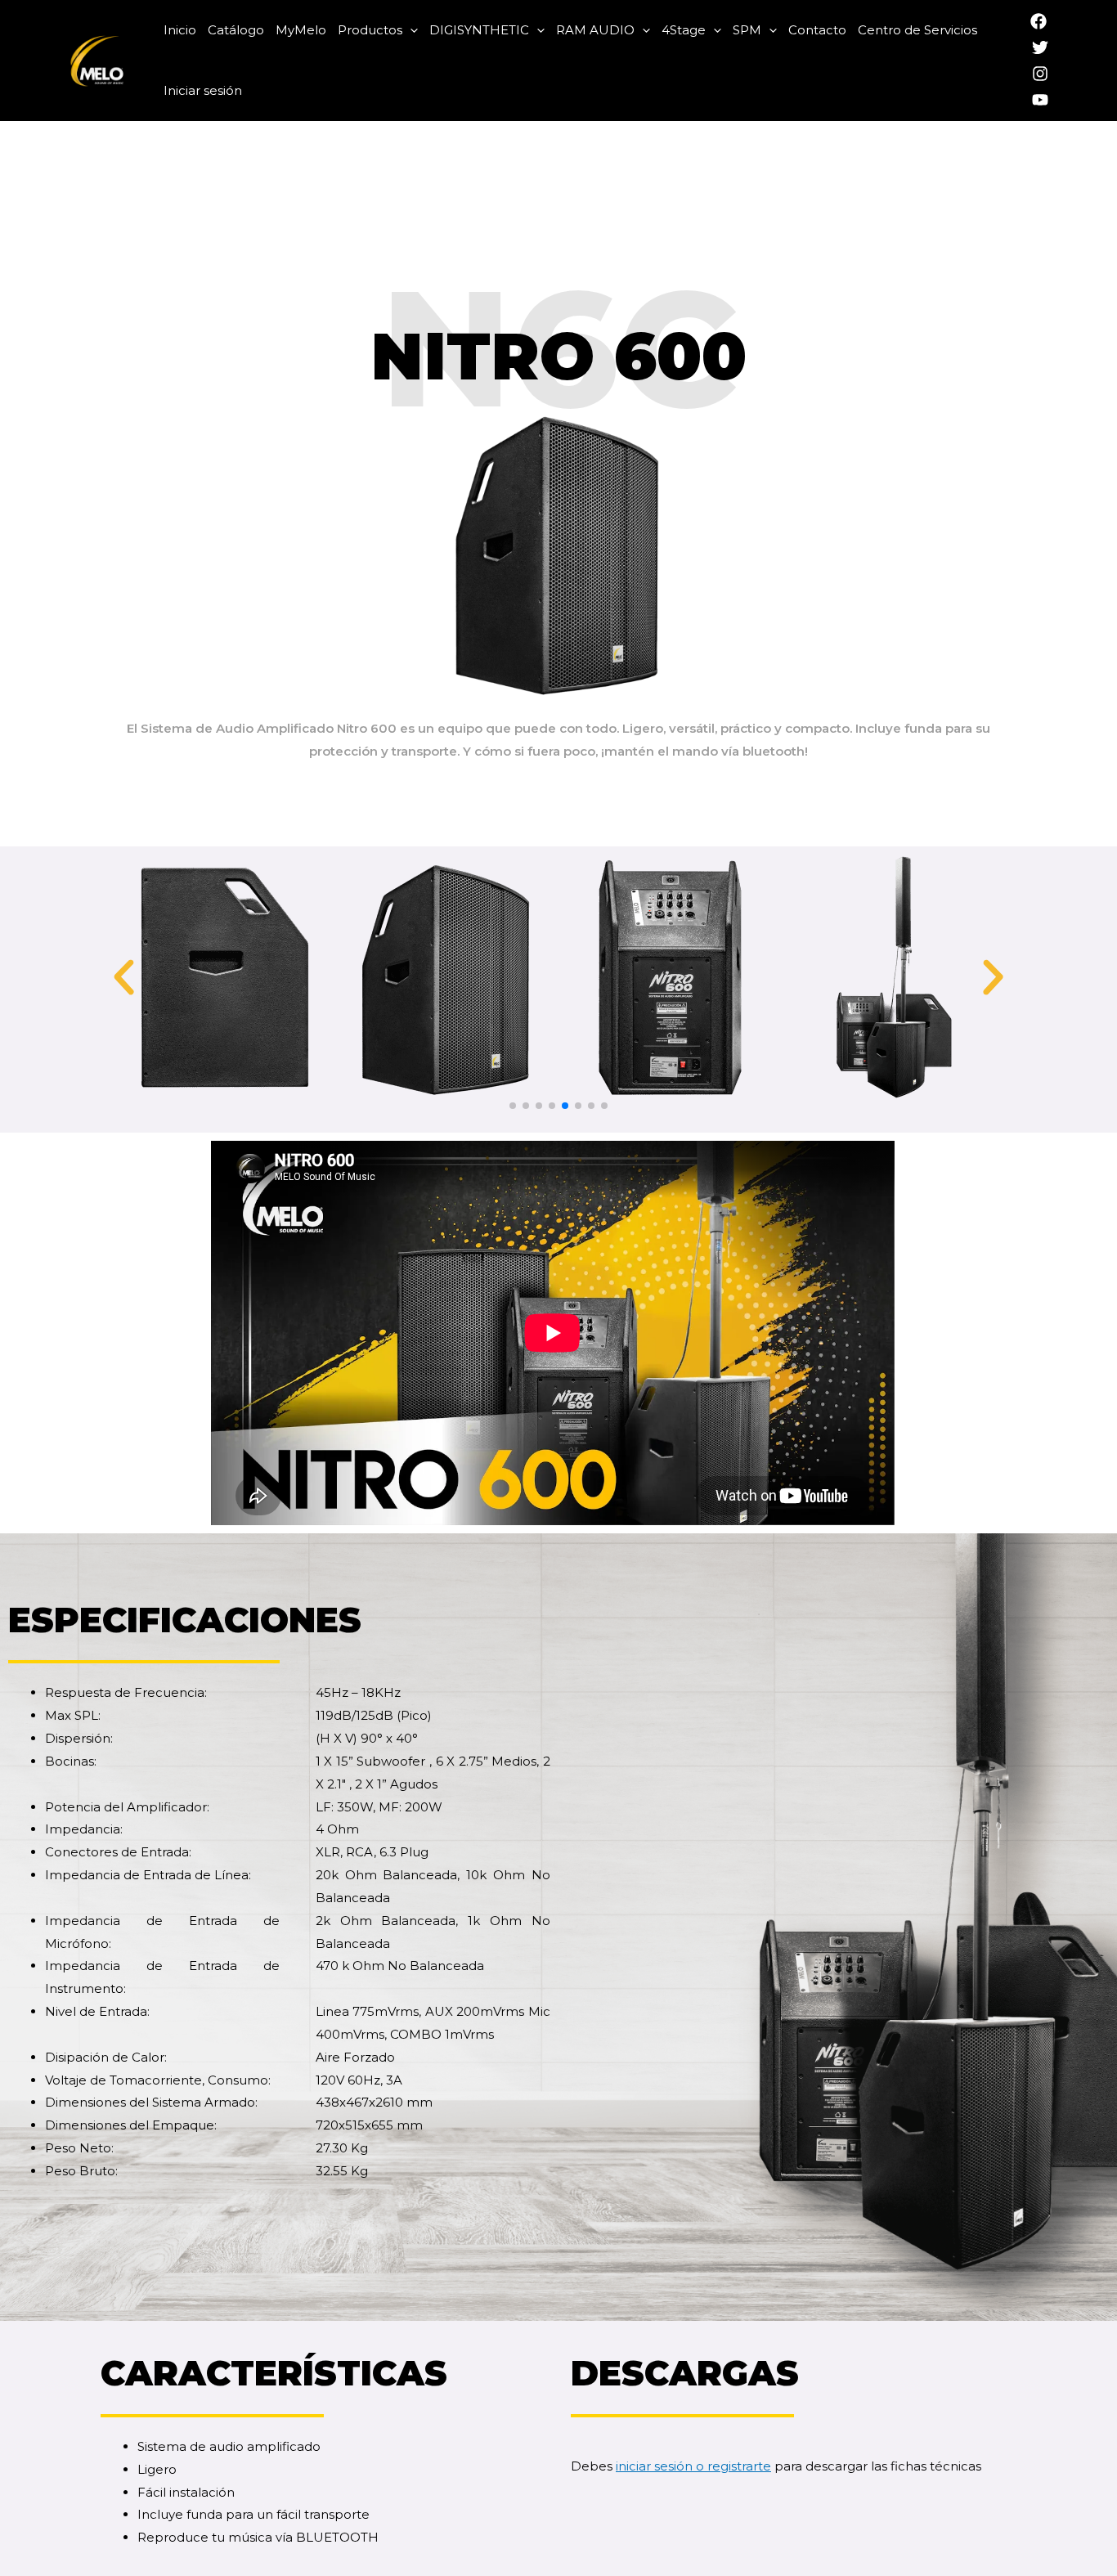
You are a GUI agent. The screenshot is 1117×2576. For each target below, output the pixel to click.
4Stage (684, 30)
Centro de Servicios (917, 30)
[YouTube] (1040, 100)
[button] (513, 1106)
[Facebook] (1038, 21)
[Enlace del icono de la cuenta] (1007, 61)
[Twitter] (1040, 47)
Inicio (180, 30)
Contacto (817, 30)
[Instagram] (1040, 74)
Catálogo (236, 30)
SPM (747, 30)
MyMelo (301, 30)
